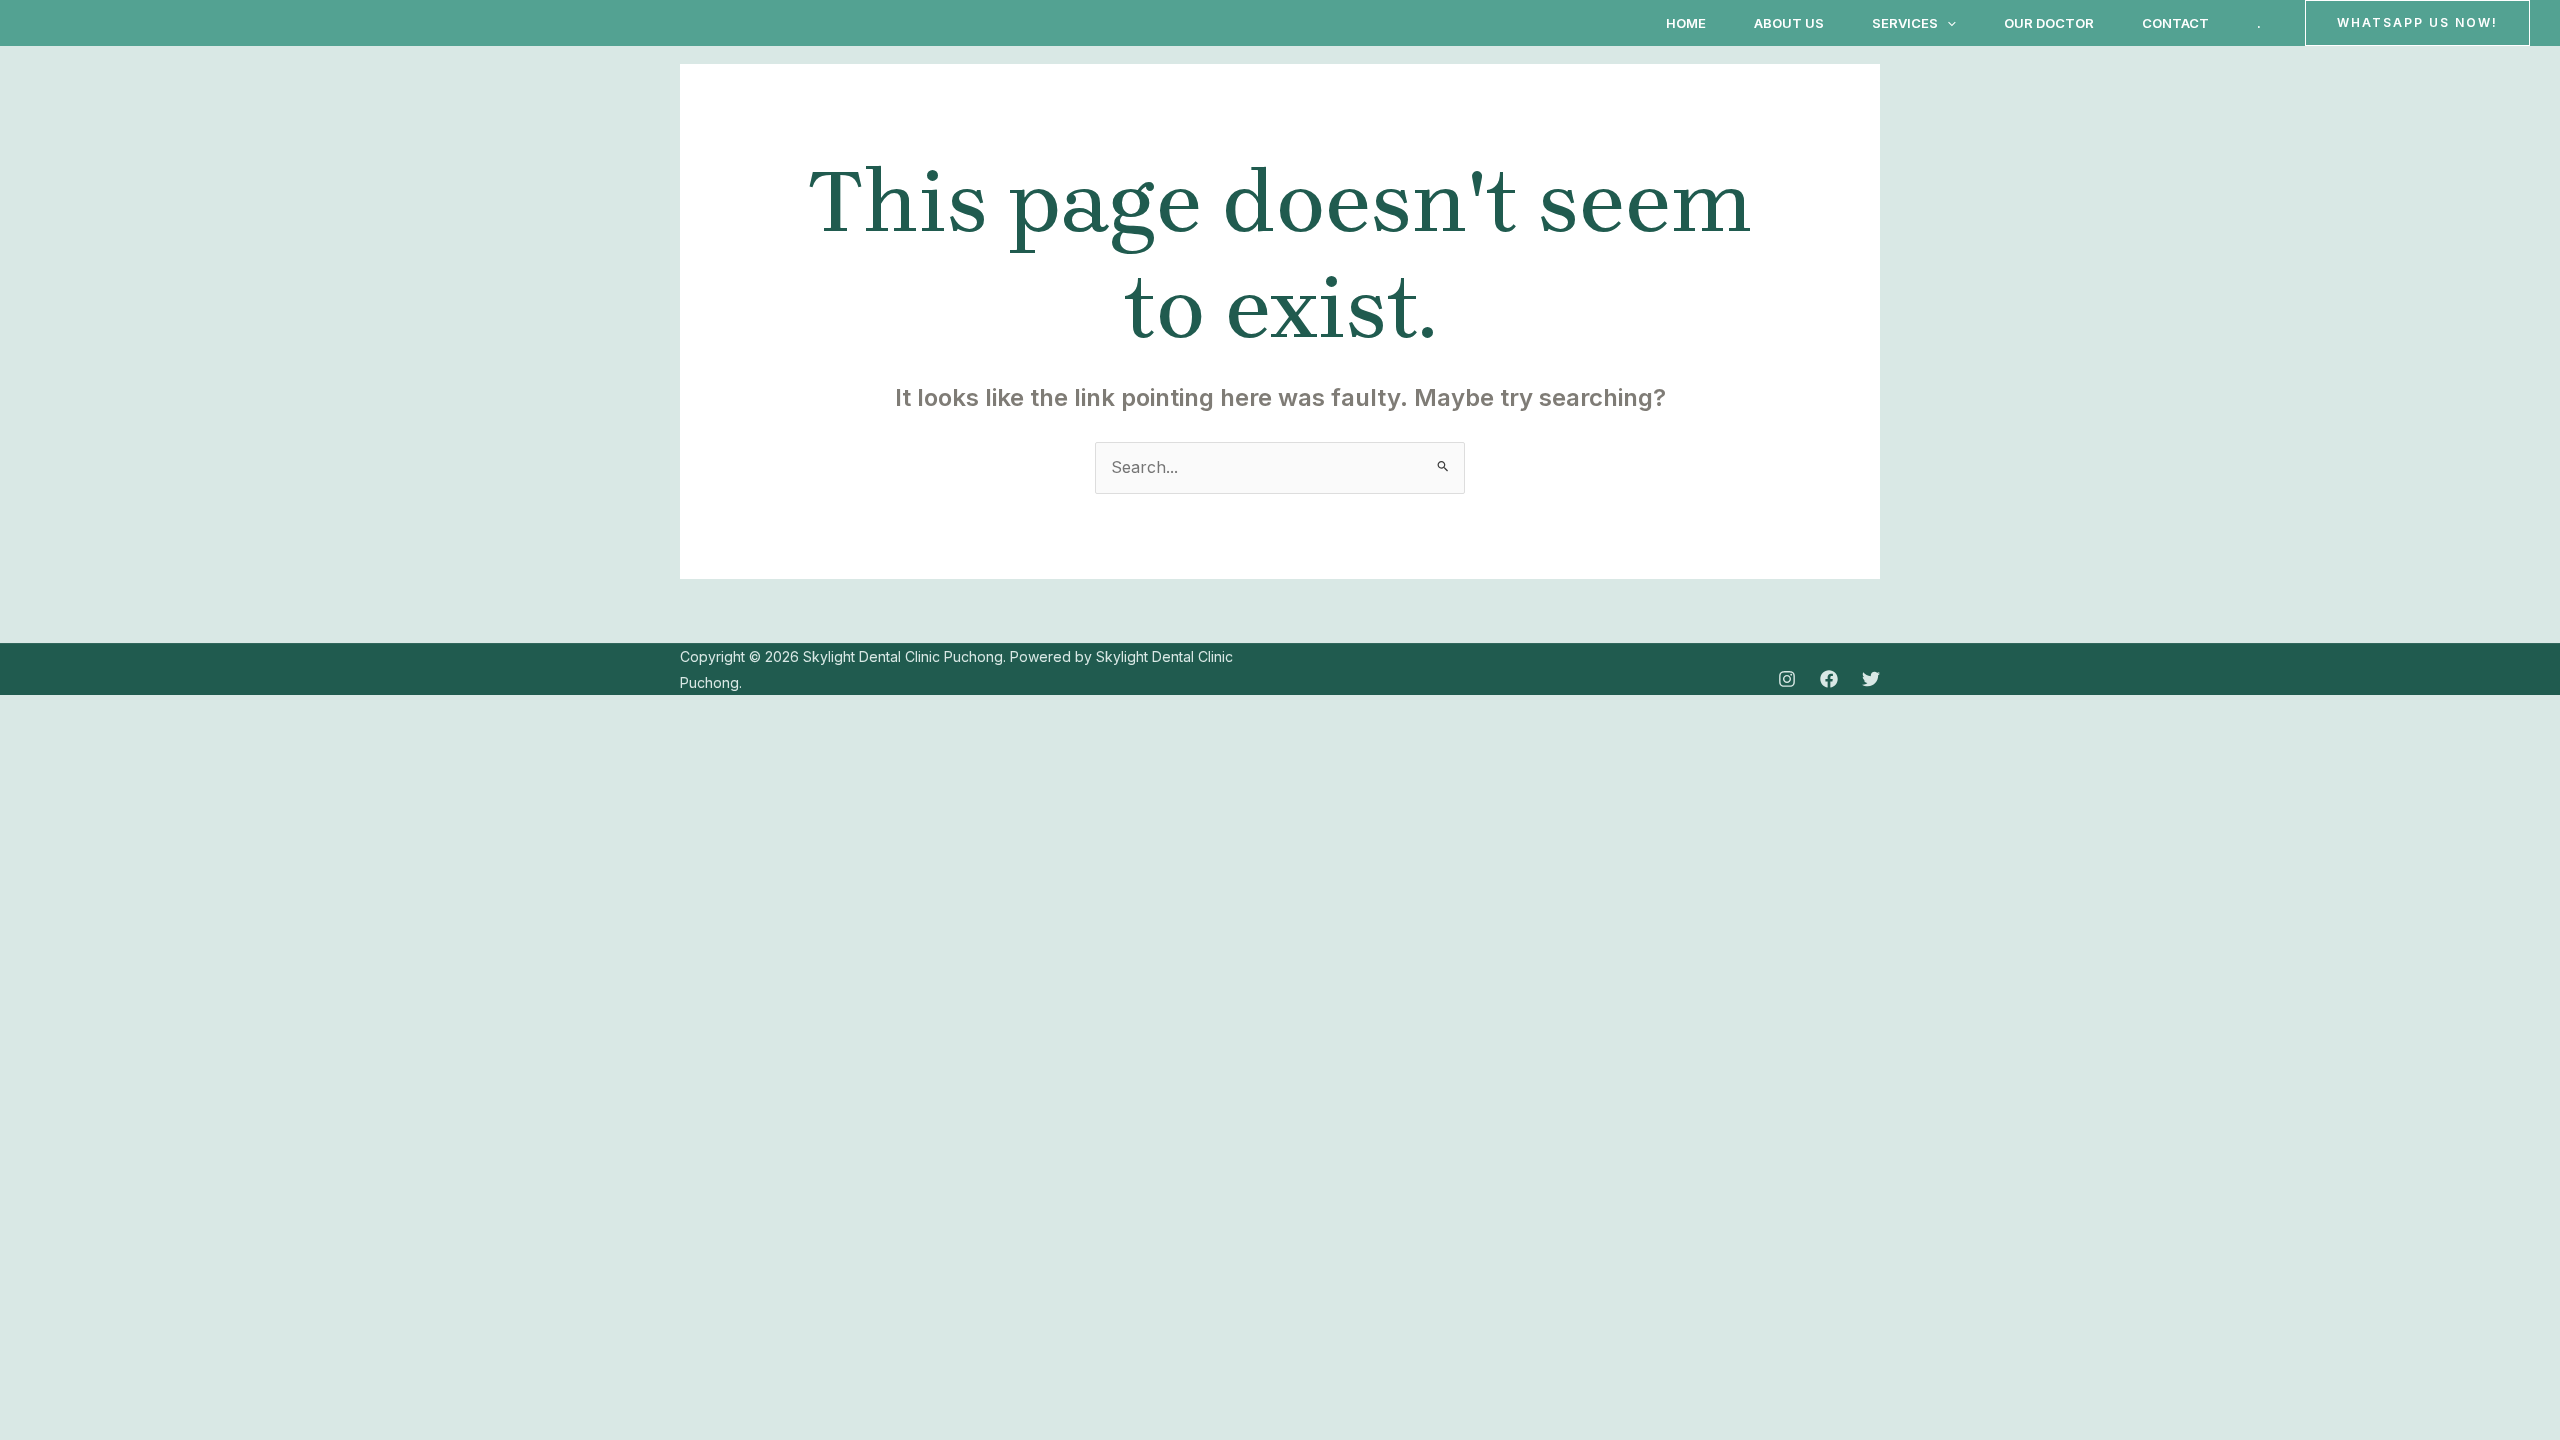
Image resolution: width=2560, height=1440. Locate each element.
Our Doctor (2049, 23)
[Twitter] (1871, 679)
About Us (1789, 23)
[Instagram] (1787, 679)
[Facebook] (1829, 679)
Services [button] (1905, 23)
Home (1686, 23)
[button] (1947, 23)
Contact (2175, 23)
